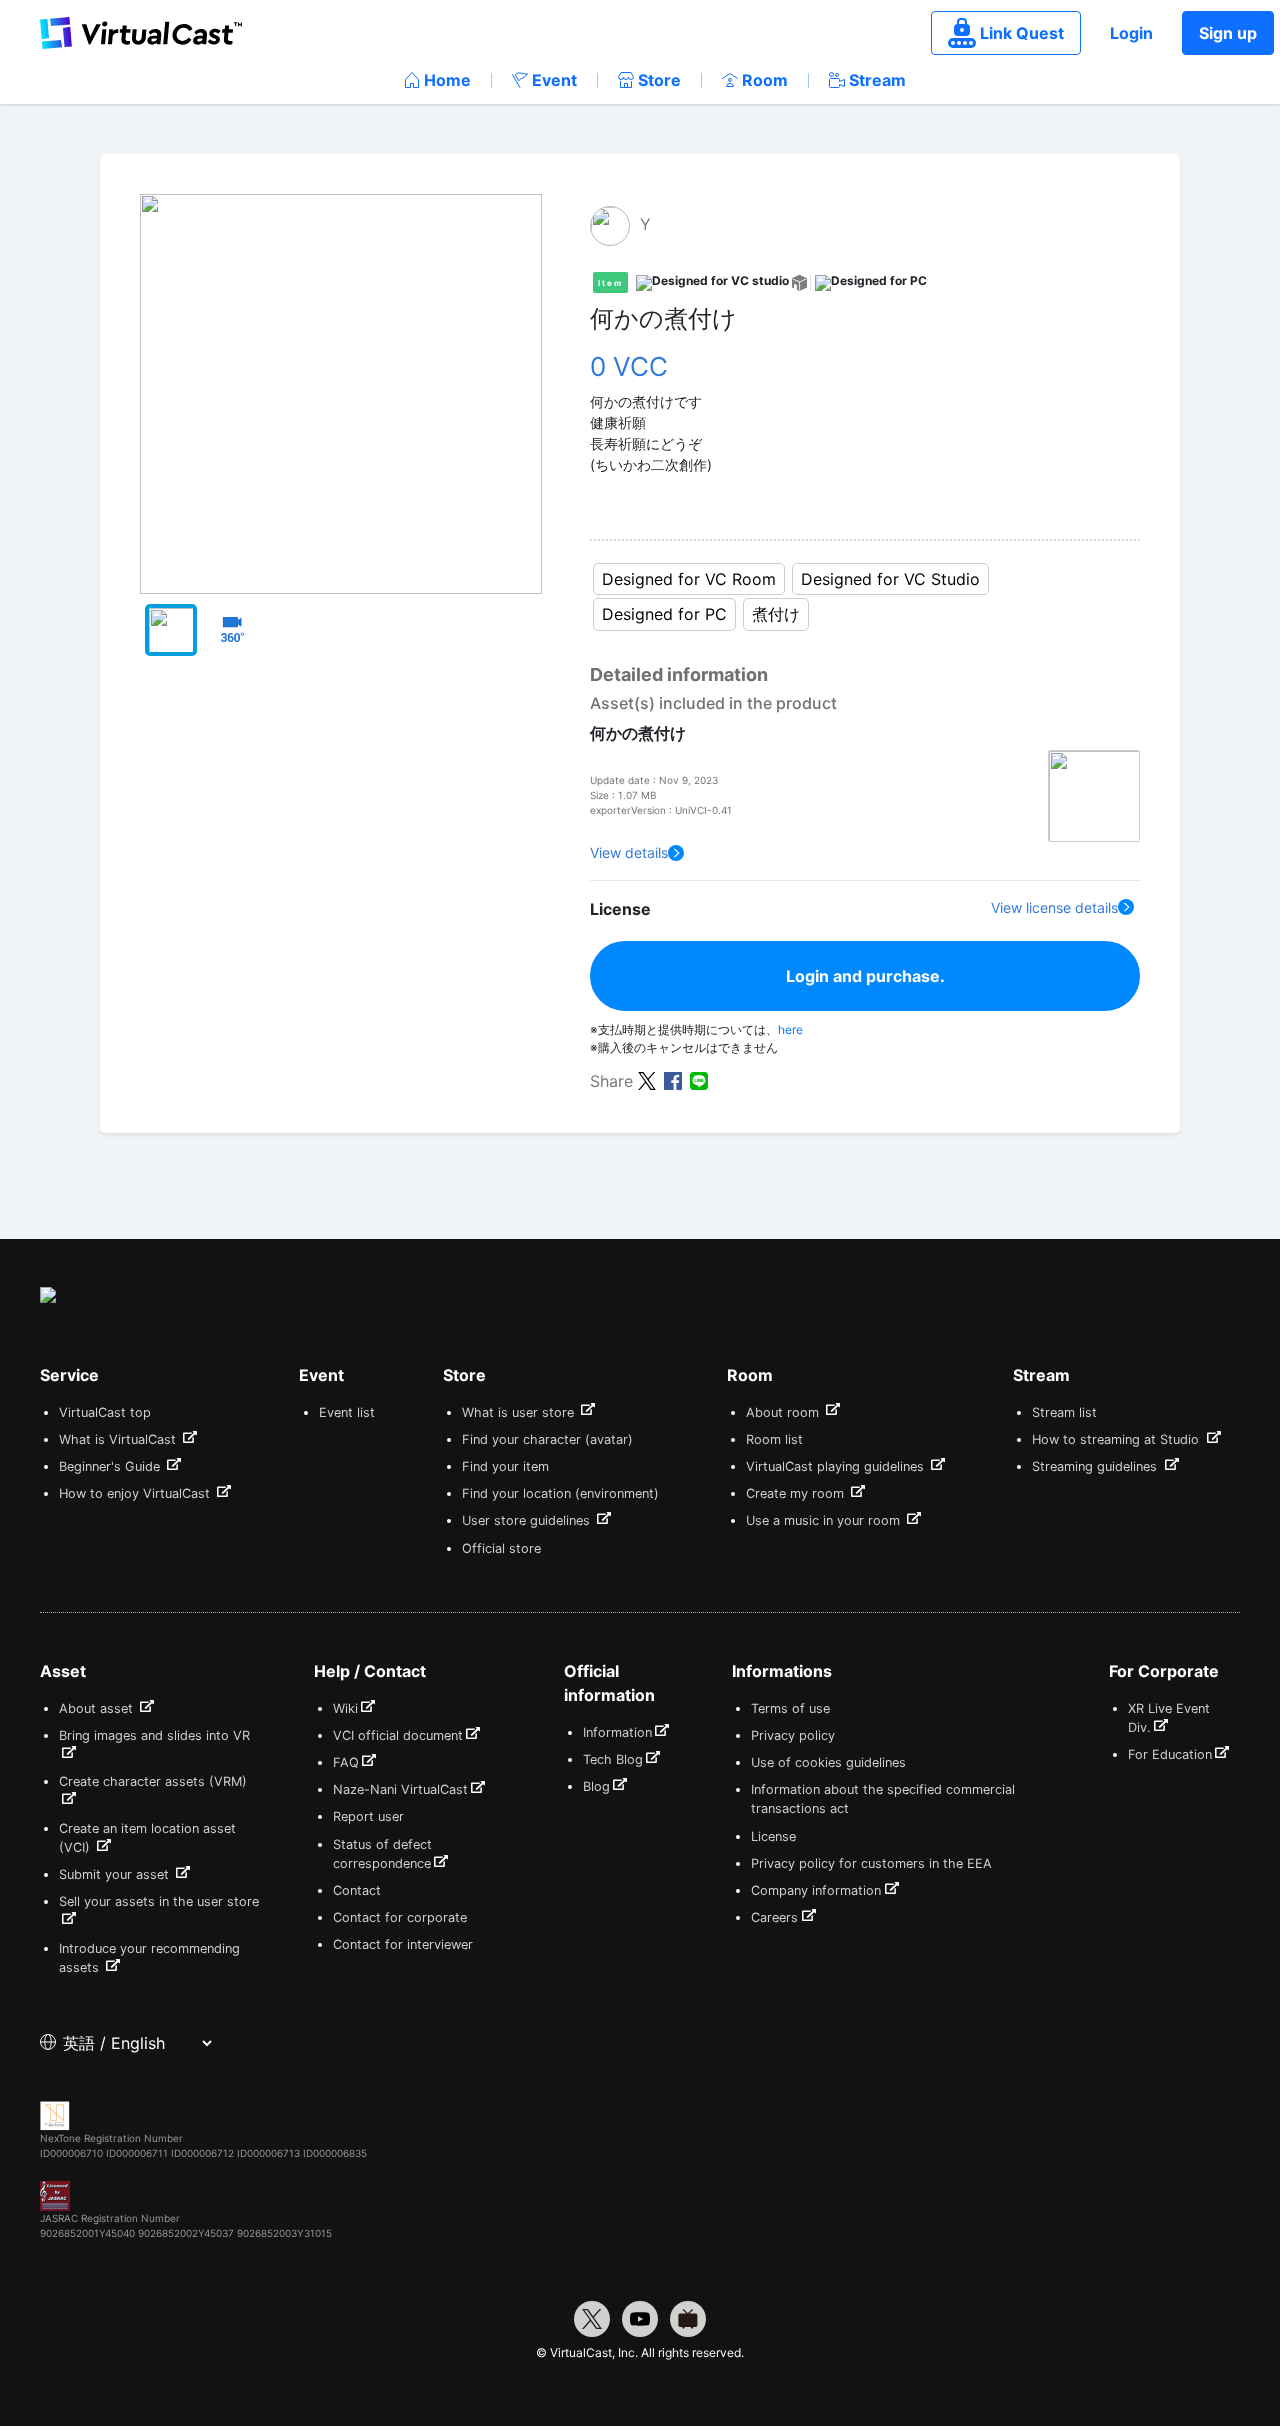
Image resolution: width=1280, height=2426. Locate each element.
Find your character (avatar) (547, 1439)
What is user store (520, 1412)
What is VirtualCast (119, 1439)
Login (1131, 33)
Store (659, 80)
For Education (1170, 1754)
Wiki (345, 1708)
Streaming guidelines (1096, 1466)
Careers (774, 1917)
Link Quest (1022, 33)
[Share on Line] (699, 1080)
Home (447, 80)
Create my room (797, 1493)
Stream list (1064, 1412)
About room (784, 1412)
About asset (98, 1708)
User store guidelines (528, 1520)
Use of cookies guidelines (828, 1762)
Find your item (505, 1466)
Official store (501, 1548)
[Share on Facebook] (673, 1080)
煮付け (776, 614)
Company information (816, 1890)
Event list (347, 1412)
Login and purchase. (865, 976)
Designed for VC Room (689, 579)
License (773, 1836)
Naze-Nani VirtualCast (400, 1789)
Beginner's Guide (111, 1466)
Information (617, 1732)
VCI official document (398, 1735)
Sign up (1228, 33)
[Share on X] (647, 1080)
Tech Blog (613, 1759)
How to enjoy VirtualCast (136, 1493)
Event (554, 80)
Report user (368, 1816)
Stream (877, 80)
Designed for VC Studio (890, 579)
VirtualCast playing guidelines (837, 1466)
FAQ (346, 1762)
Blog (596, 1786)
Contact (357, 1890)
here (790, 1029)
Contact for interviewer (403, 1944)
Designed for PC (664, 614)
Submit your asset (116, 1874)
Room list (774, 1439)
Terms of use (790, 1708)
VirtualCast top (105, 1412)
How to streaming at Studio (1117, 1439)
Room (765, 80)
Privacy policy (793, 1735)
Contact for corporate (400, 1917)
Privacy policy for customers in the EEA (871, 1863)
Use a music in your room (825, 1520)
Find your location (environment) (560, 1493)
